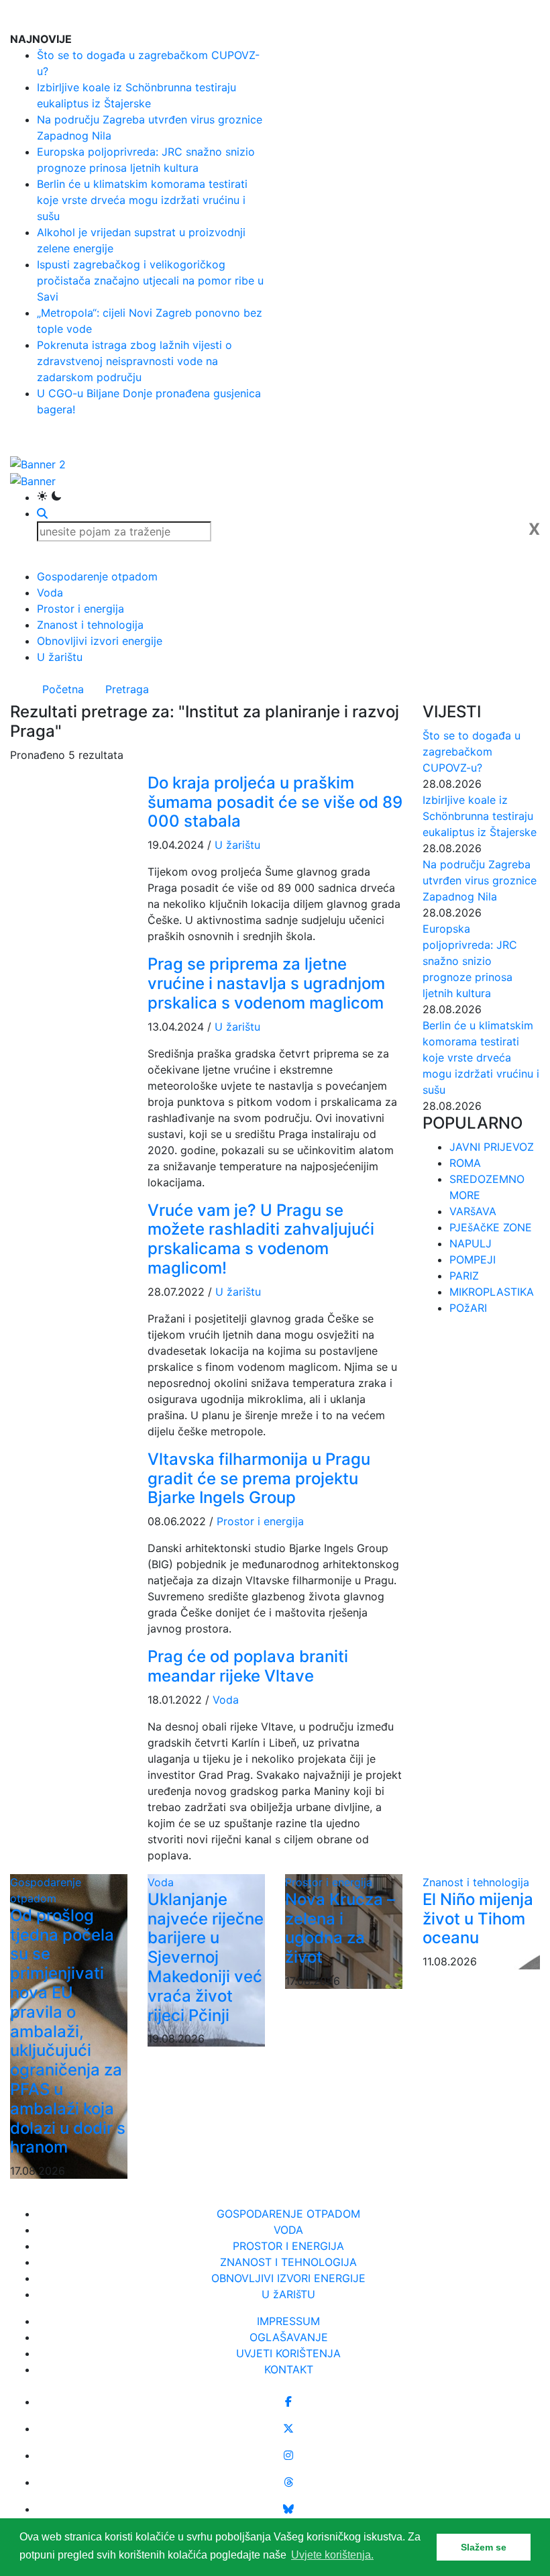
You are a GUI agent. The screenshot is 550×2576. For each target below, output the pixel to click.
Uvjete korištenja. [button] (332, 2555)
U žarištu (60, 657)
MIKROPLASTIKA (492, 1292)
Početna (63, 689)
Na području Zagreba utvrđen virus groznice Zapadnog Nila (480, 880)
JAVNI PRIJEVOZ (492, 1147)
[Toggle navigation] (531, 15)
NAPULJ (471, 1243)
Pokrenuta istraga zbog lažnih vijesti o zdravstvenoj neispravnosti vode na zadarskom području (134, 361)
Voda (50, 593)
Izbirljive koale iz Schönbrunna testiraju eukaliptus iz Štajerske (480, 816)
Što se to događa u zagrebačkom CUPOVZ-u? (472, 752)
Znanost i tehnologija (90, 625)
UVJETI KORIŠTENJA (288, 2353)
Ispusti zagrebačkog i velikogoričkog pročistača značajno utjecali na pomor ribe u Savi (150, 280)
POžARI (468, 1308)
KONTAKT (289, 2369)
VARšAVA (473, 1211)
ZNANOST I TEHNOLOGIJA (288, 2262)
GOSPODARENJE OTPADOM (288, 2214)
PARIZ (464, 1276)
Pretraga (127, 689)
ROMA (465, 1163)
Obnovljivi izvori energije (100, 641)
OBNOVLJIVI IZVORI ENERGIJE (288, 2278)
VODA (288, 2230)
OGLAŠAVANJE (289, 2337)
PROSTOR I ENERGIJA (288, 2246)
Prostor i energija (80, 609)
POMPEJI (473, 1259)
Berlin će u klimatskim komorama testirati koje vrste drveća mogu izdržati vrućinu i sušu (142, 200)
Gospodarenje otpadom (97, 576)
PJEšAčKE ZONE (491, 1227)
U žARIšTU (288, 2294)
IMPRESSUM (288, 2321)
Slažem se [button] (484, 2547)
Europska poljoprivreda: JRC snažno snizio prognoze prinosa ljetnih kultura (470, 961)
